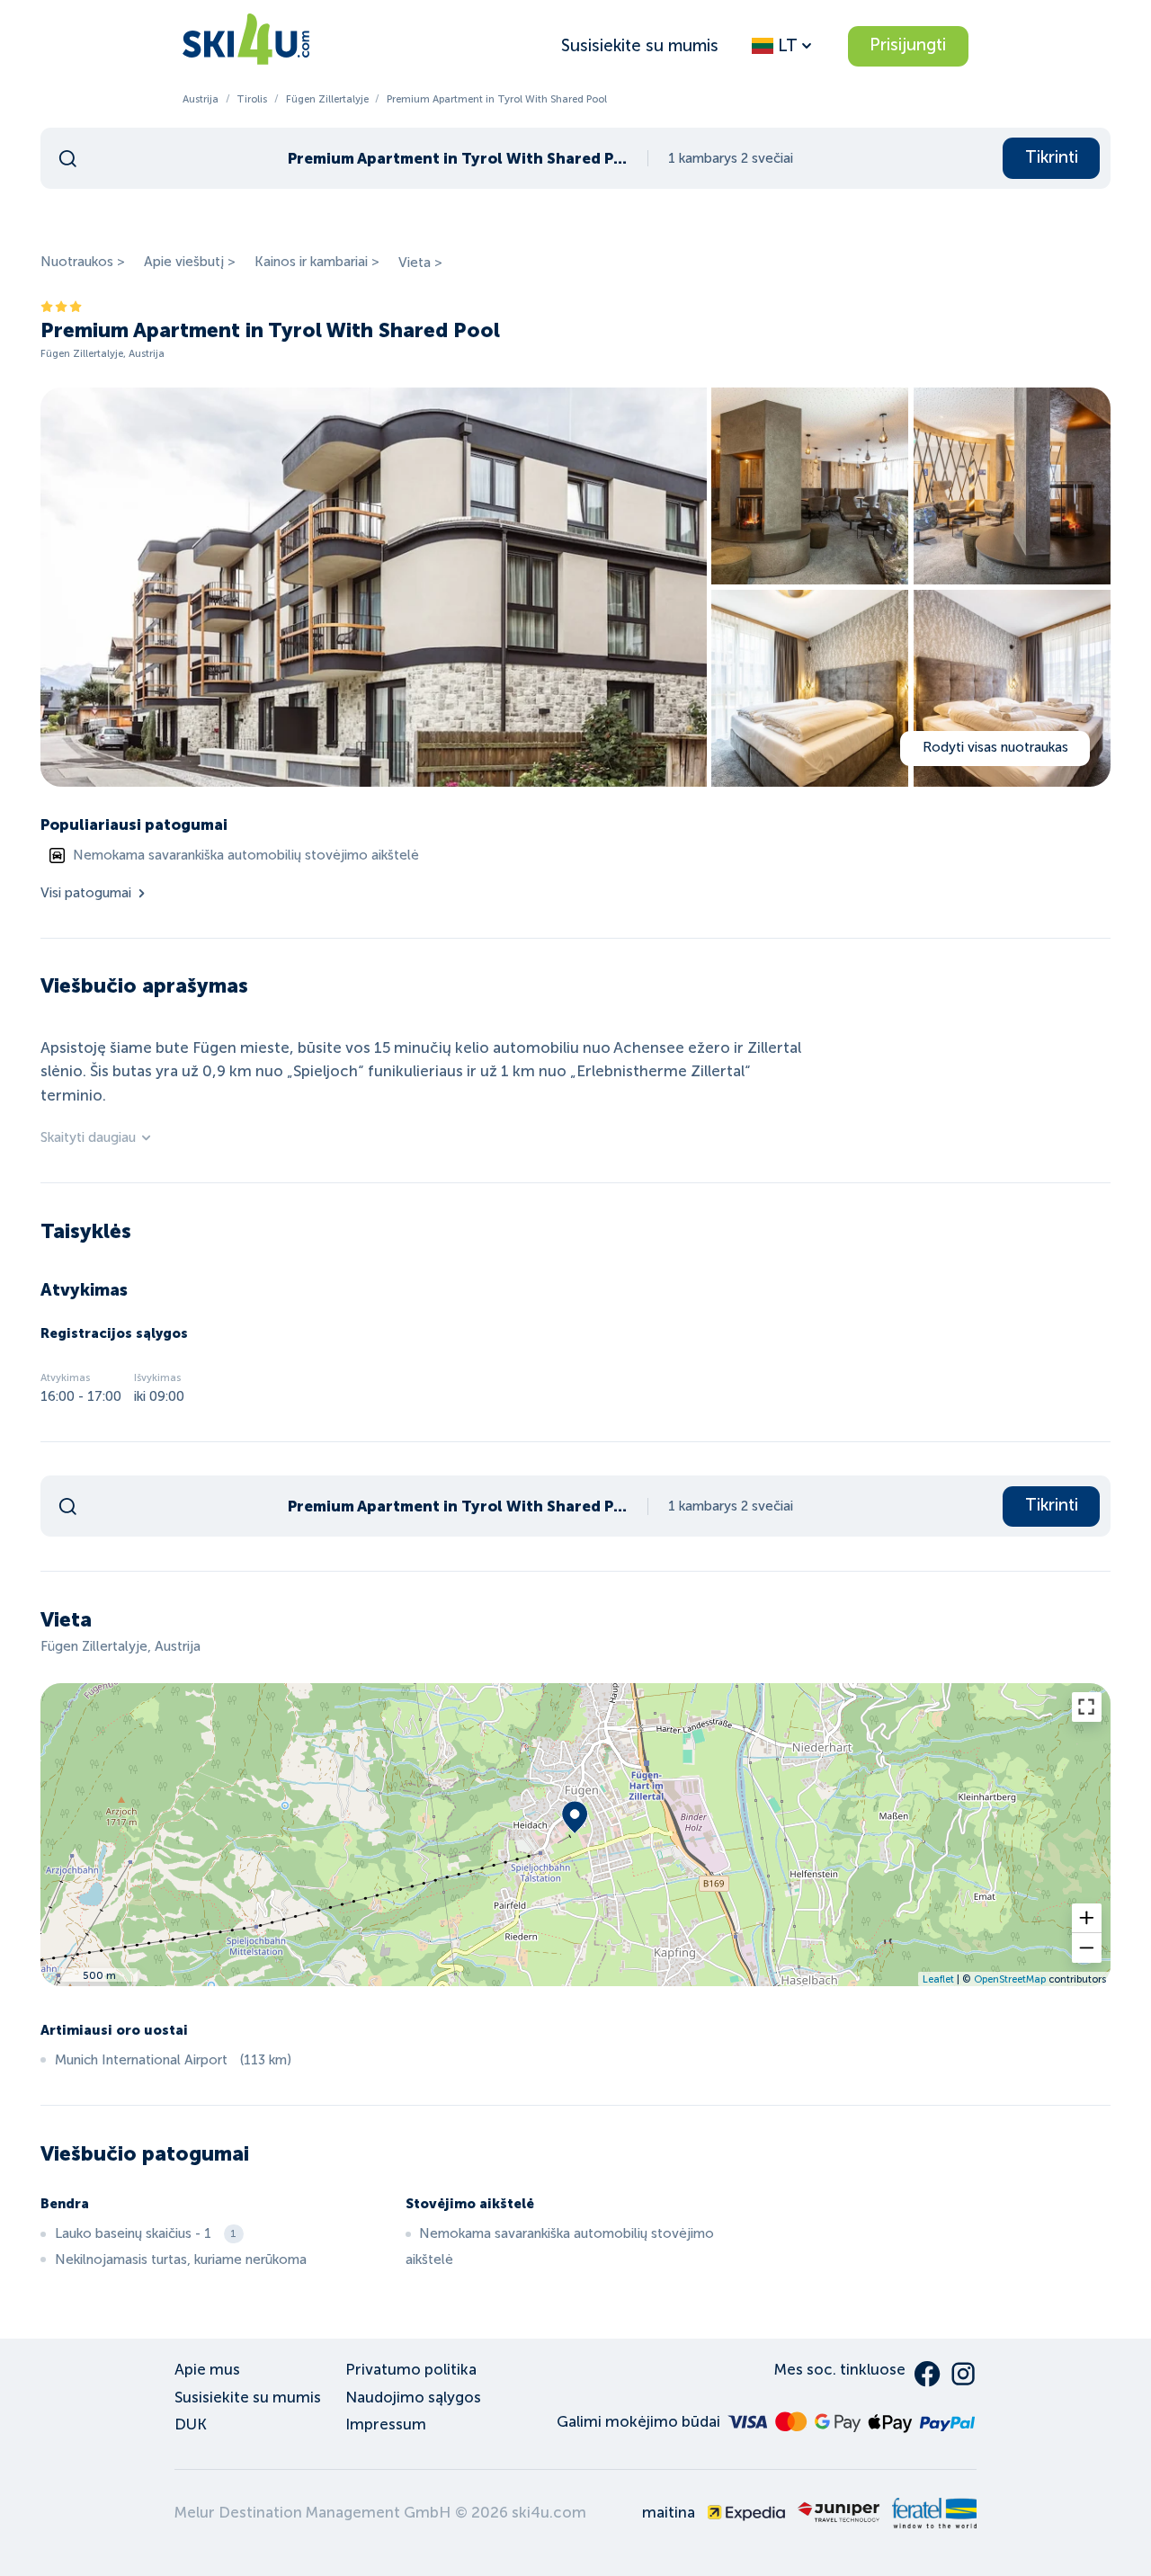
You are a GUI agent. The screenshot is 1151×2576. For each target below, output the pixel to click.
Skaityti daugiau (88, 1137)
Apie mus (207, 2370)
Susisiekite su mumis (640, 45)
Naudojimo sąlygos (413, 2398)
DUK (191, 2424)
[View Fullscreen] (1087, 1707)
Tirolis (252, 99)
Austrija (201, 99)
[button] (1087, 1918)
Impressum (386, 2424)
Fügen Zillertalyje (327, 99)
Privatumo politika (411, 2370)
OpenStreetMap (1010, 1979)
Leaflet (938, 1979)
